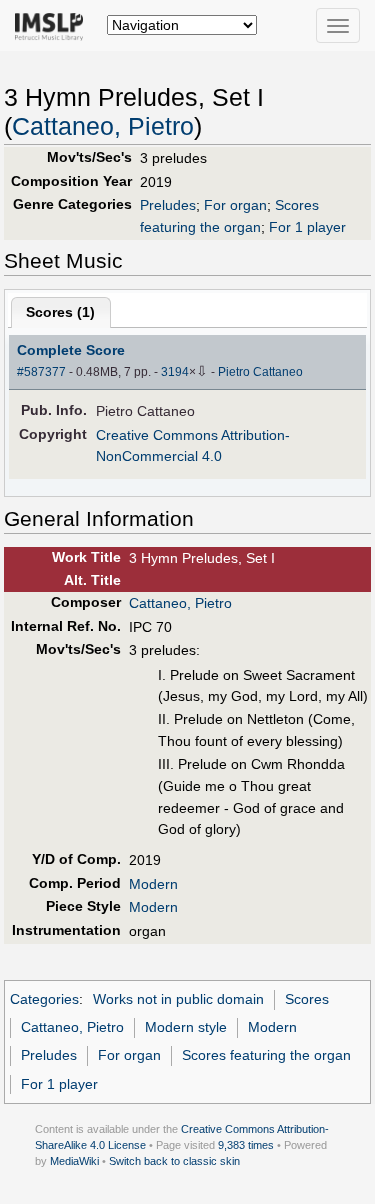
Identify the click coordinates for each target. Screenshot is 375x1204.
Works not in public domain (178, 999)
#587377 (41, 372)
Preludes (168, 205)
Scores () (60, 312)
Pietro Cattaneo (260, 372)
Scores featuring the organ (266, 1055)
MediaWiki (74, 1161)
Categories (44, 999)
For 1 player (307, 227)
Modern (153, 884)
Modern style (186, 1027)
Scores (307, 999)
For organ (235, 205)
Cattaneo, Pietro (103, 126)
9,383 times (246, 1145)
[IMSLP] (53, 25)
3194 (175, 372)
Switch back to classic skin (174, 1161)
